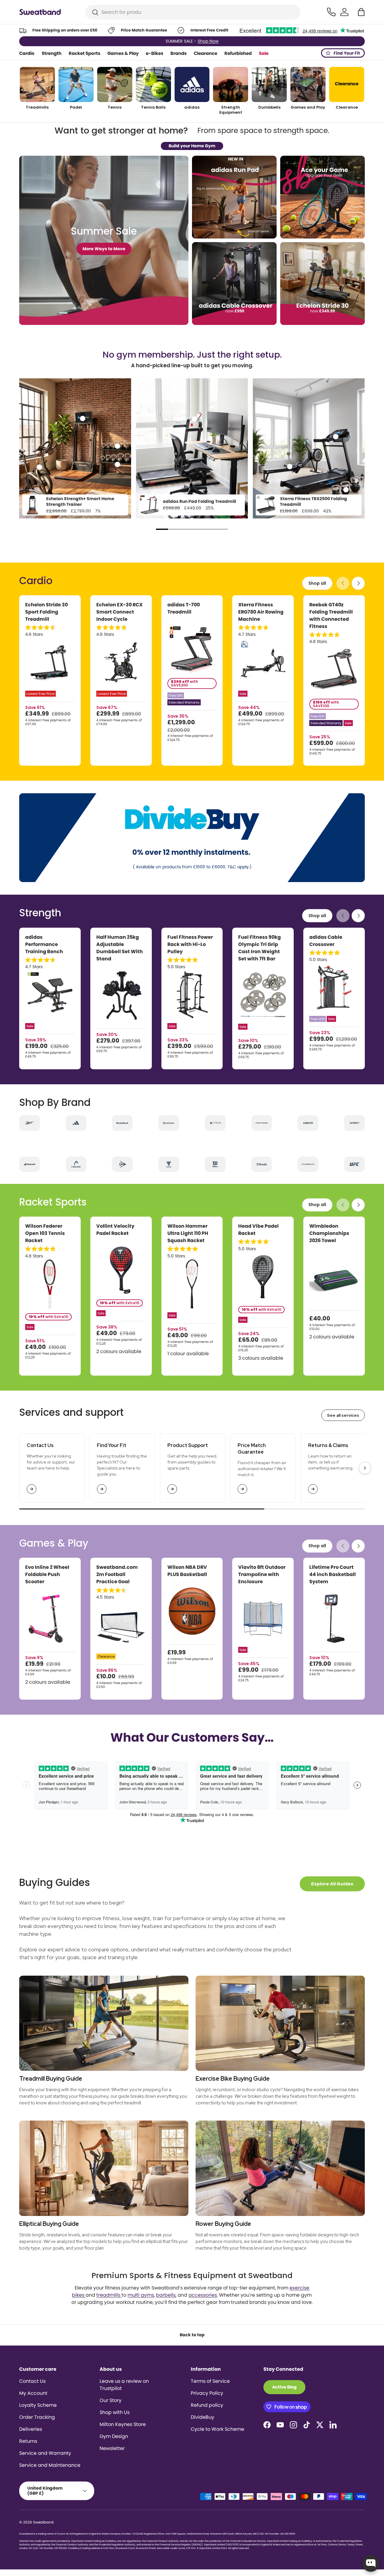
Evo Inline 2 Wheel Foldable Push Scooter (47, 1574)
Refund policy (207, 2405)
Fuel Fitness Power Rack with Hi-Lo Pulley (190, 944)
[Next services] (365, 1468)
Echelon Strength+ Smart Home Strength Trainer (80, 502)
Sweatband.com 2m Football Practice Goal (117, 1574)
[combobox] (193, 12)
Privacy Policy (207, 2393)
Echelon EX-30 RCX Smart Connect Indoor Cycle (119, 612)
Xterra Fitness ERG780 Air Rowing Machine (261, 612)
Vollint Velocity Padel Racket (115, 1230)
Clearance (205, 53)
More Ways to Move (104, 249)
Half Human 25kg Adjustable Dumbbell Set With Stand (120, 948)
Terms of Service (210, 2381)
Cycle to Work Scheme (217, 2429)
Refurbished (238, 53)
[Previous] (27, 451)
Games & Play (123, 53)
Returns (28, 2441)
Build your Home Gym (192, 146)
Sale (264, 53)
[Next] (357, 451)
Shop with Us (115, 2412)
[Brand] (30, 1123)
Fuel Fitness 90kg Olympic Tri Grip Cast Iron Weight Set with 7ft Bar (259, 948)
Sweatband (43, 2522)
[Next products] (358, 583)
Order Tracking (37, 2417)
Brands (178, 53)
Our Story (111, 2400)
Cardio (27, 53)
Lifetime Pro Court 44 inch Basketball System (333, 1574)
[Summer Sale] (104, 240)
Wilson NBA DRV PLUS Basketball (187, 1571)
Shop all (317, 583)
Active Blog (284, 2387)
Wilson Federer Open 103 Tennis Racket (45, 1233)
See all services (343, 1415)
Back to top (192, 2335)
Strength (52, 53)
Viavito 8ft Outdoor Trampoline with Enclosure (262, 1574)
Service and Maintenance (50, 2465)
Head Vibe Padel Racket (258, 1230)
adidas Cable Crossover (326, 941)
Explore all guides (332, 1884)
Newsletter (112, 2448)
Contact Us (32, 2381)
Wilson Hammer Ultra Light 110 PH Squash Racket (188, 1233)
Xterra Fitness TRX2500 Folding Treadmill (313, 502)
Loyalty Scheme (38, 2405)
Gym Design (114, 2436)
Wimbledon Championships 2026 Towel (329, 1233)
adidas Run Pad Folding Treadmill (199, 501)
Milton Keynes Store (123, 2424)
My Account (33, 2393)
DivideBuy (202, 2417)
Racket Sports (84, 53)
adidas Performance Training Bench (44, 944)
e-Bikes (154, 53)
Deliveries (31, 2429)
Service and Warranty (45, 2453)
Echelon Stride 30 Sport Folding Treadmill (46, 612)
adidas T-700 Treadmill (184, 608)
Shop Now (219, 41)
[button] (361, 12)
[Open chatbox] (371, 2563)
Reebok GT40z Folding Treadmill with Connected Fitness (331, 615)
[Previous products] (343, 583)
